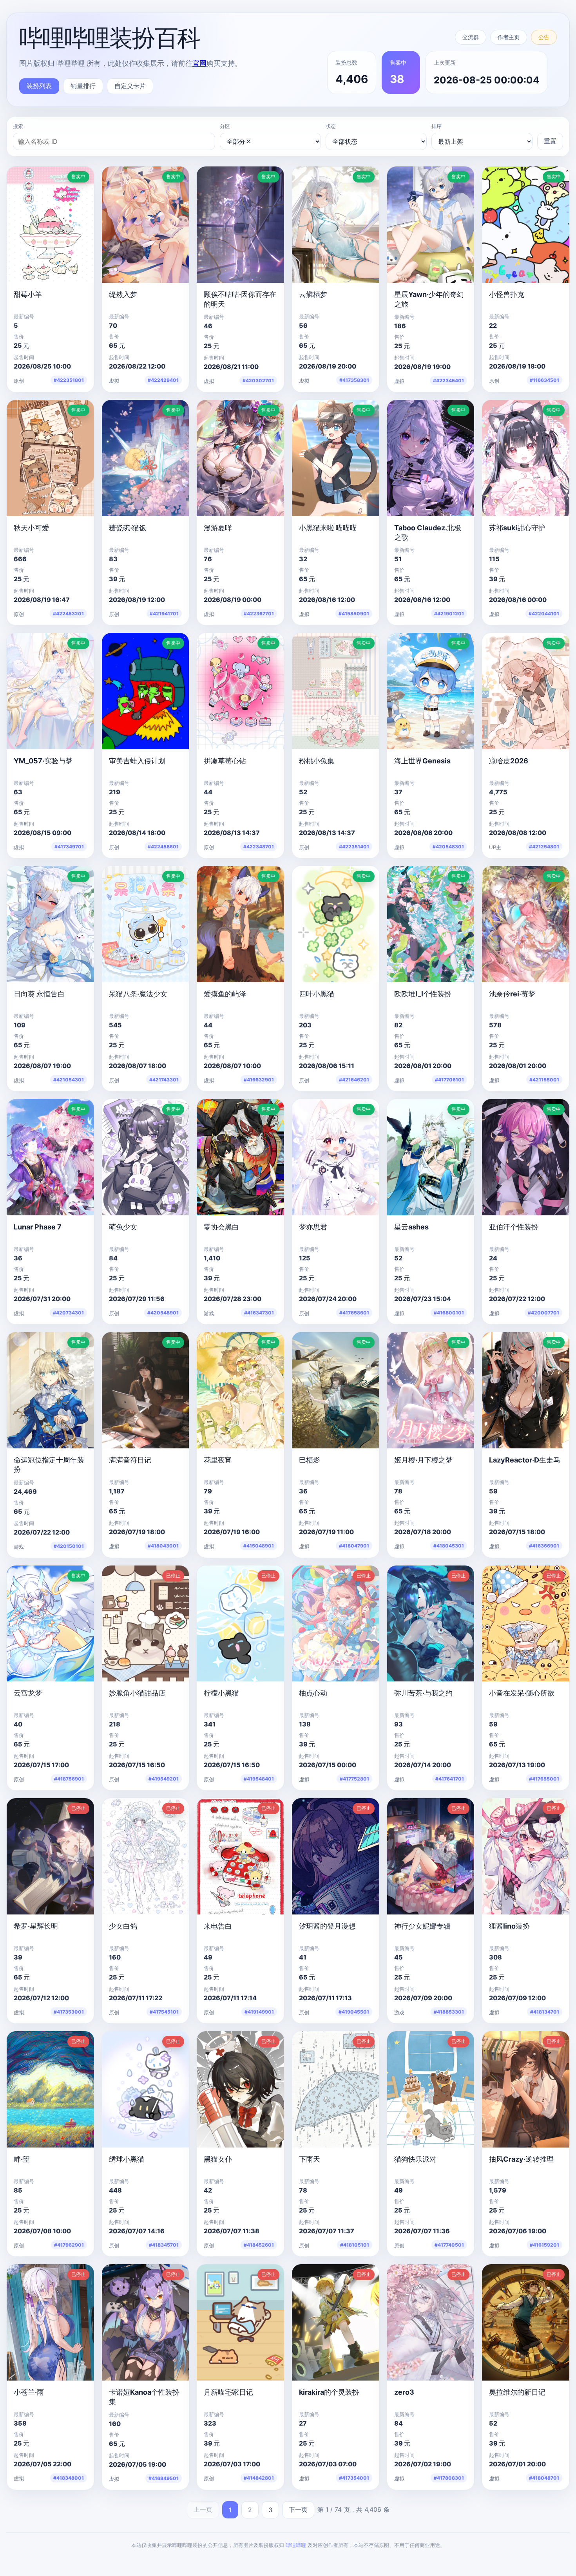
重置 (550, 141)
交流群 (471, 37)
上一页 (203, 2509)
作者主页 (509, 37)
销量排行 (83, 86)
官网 (199, 63)
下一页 (298, 2509)
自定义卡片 (130, 86)
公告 (544, 37)
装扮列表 (39, 86)
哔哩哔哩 (296, 2545)
